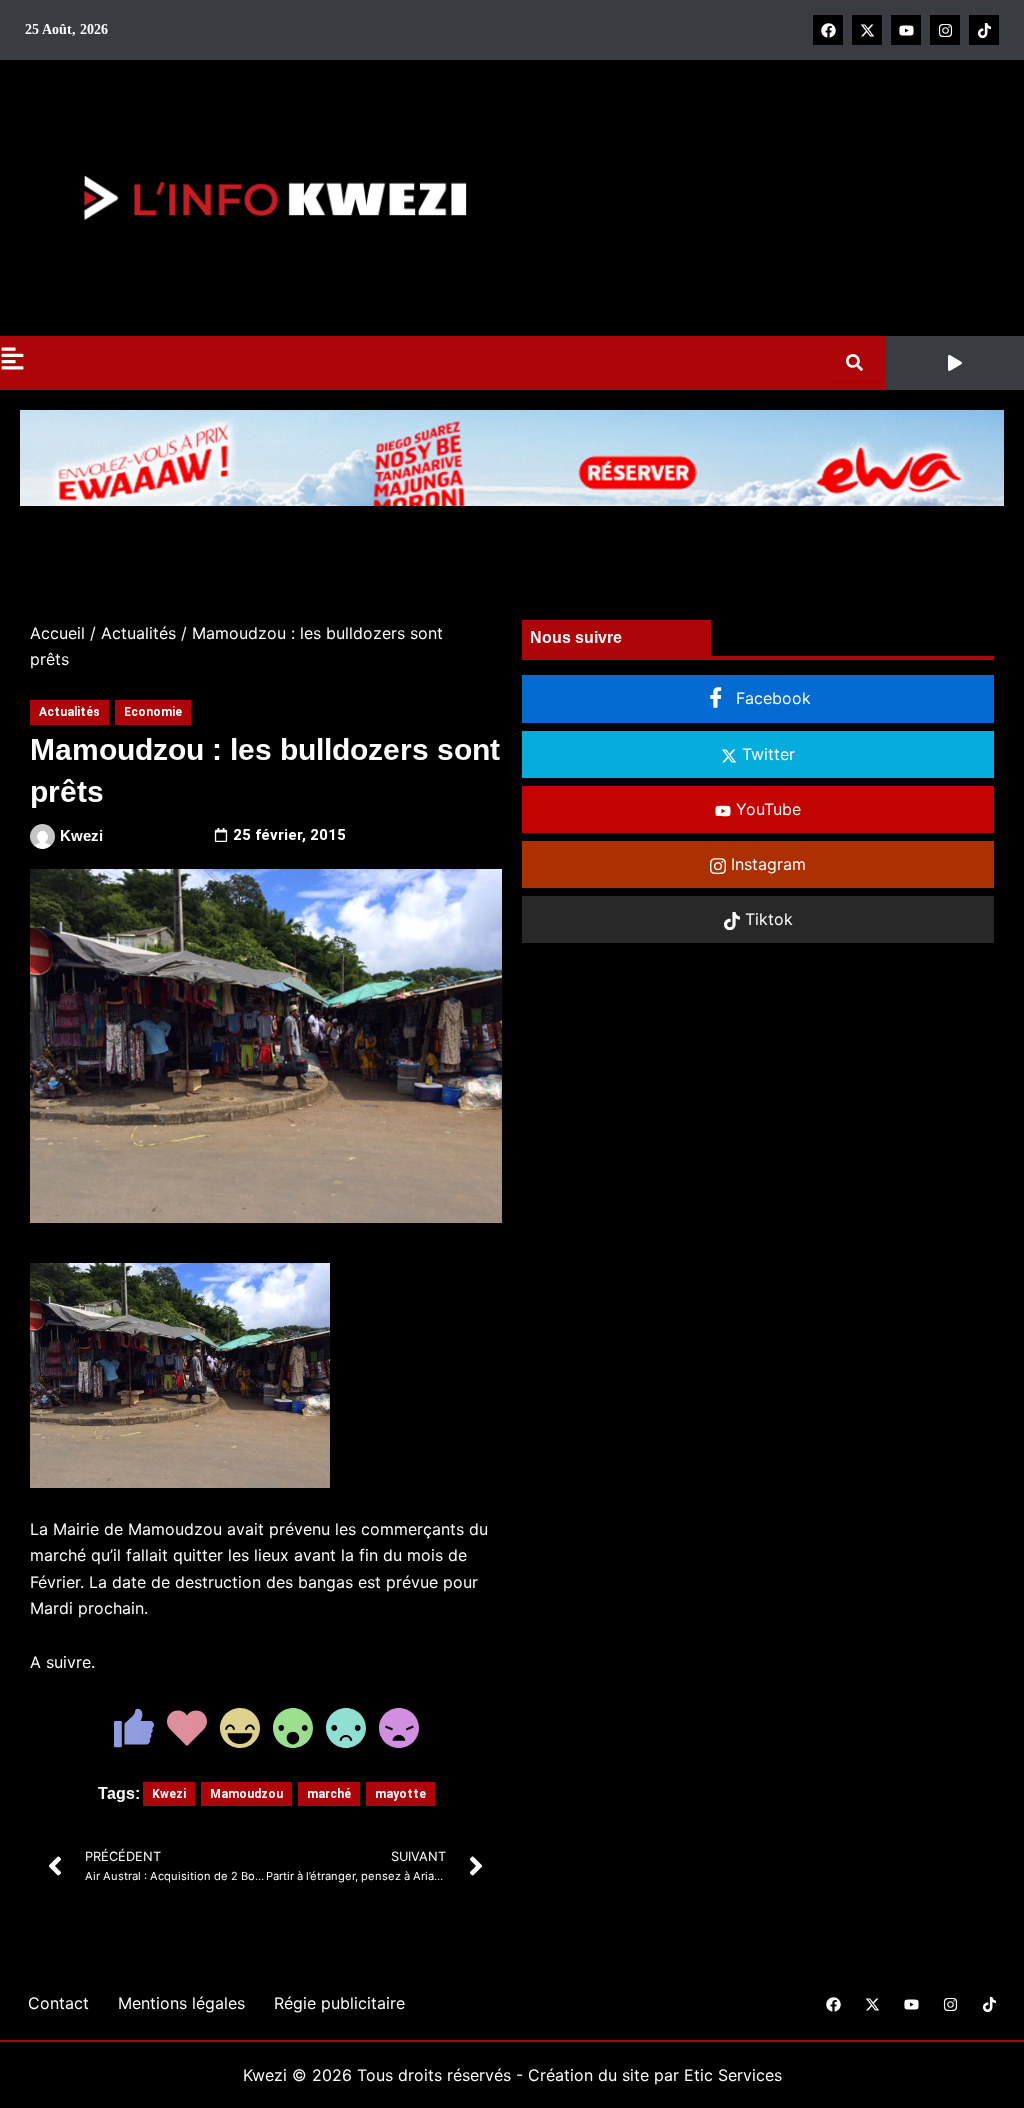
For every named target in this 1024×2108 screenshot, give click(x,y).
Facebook (771, 698)
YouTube (766, 809)
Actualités (138, 633)
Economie (153, 712)
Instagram (766, 864)
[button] (955, 363)
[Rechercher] (858, 362)
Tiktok (766, 919)
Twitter (766, 754)
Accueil (57, 633)
